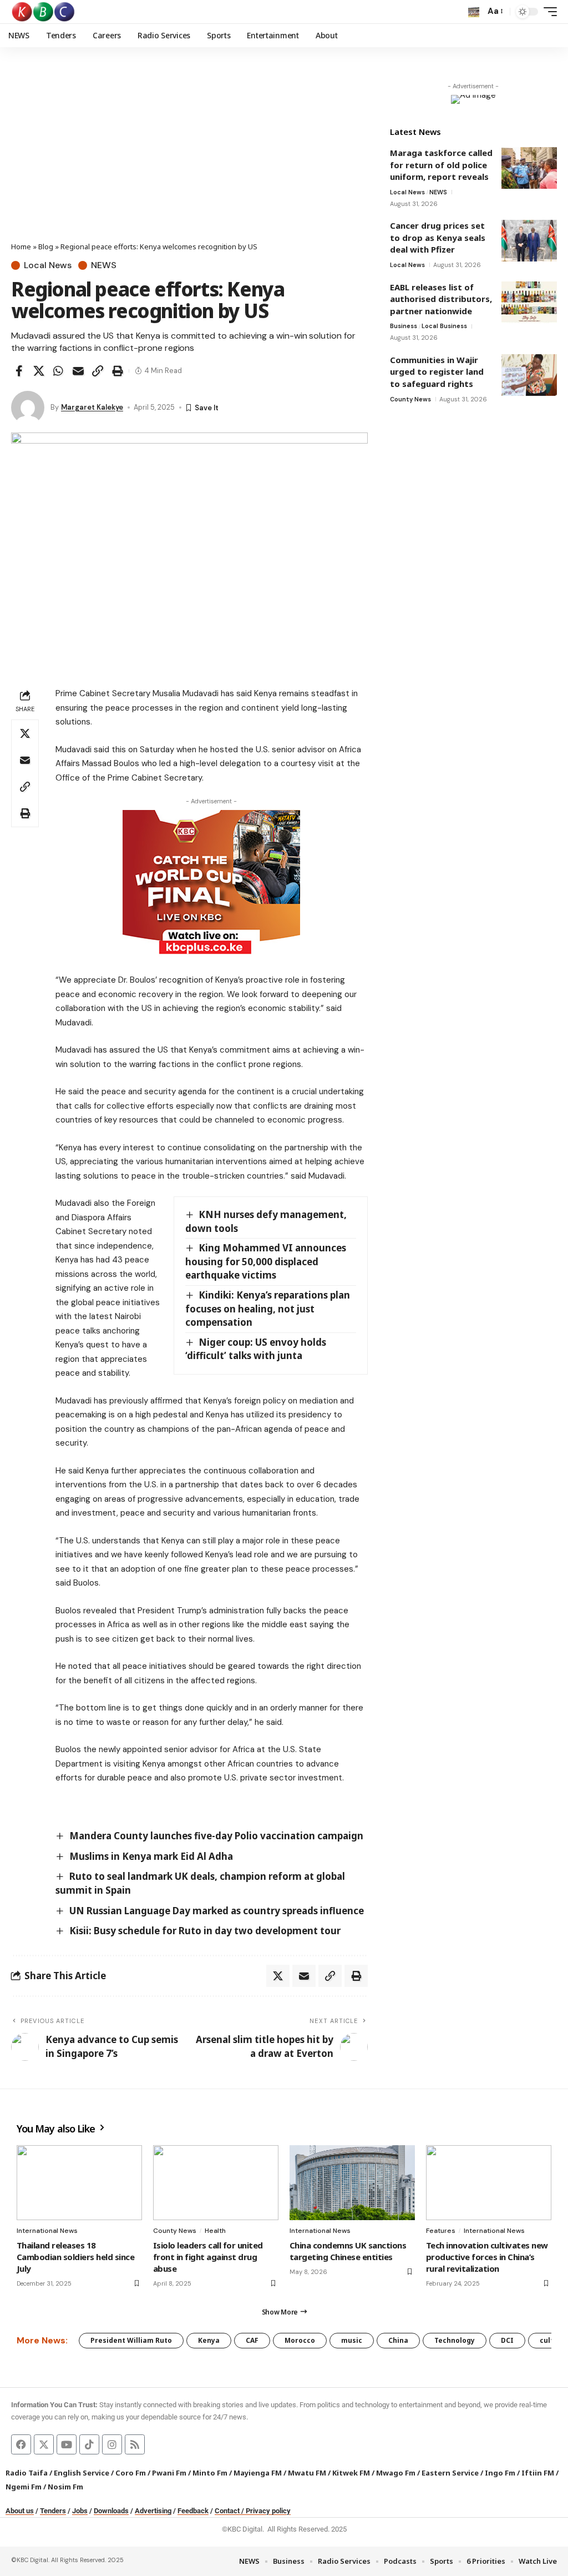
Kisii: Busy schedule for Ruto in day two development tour (205, 1931)
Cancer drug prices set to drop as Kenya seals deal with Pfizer (438, 237)
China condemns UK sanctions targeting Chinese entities (348, 2251)
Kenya (209, 2340)
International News (47, 2231)
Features (441, 2231)
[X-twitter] (44, 2444)
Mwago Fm (396, 2473)
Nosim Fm (65, 2487)
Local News (48, 265)
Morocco (300, 2340)
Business (404, 326)
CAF (252, 2340)
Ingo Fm (500, 2473)
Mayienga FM (258, 2473)
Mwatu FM (307, 2473)
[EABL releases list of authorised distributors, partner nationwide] (529, 302)
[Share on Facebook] (19, 371)
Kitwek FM (351, 2473)
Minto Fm (210, 2473)
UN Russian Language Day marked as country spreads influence (217, 1911)
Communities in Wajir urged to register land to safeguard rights (437, 372)
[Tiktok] (89, 2444)
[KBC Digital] (44, 12)
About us (20, 2511)
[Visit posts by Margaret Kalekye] (28, 407)
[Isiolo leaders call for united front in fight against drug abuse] (216, 2183)
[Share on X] (39, 371)
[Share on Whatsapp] (58, 371)
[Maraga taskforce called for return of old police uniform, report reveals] (529, 168)
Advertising (153, 2511)
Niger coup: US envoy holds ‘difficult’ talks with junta (256, 1349)
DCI (507, 2340)
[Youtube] (67, 2444)
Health (215, 2231)
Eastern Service (450, 2473)
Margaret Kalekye (92, 407)
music (352, 2340)
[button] (474, 12)
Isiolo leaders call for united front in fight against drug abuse (208, 2257)
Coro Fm (131, 2473)
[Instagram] (112, 2444)
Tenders (53, 2511)
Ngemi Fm (24, 2487)
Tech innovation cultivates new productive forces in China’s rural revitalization (487, 2257)
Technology (455, 2340)
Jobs (80, 2511)
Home (21, 246)
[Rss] (135, 2444)
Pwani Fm (169, 2473)
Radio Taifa (27, 2473)
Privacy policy (268, 2511)
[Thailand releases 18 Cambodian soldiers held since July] (79, 2183)
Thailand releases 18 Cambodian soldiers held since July (75, 2257)
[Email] (78, 371)
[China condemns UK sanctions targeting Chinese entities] (352, 2183)
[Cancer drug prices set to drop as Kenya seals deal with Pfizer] (529, 241)
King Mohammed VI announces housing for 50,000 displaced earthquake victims (266, 1261)
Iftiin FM (538, 2473)
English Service (82, 2473)
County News (410, 399)
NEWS (104, 265)
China (398, 2340)
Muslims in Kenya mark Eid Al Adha (151, 1856)
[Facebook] (21, 2444)
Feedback (193, 2511)
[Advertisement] (189, 158)
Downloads (111, 2511)
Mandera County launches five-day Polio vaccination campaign (216, 1836)
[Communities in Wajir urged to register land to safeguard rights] (529, 375)
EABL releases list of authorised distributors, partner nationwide (441, 299)
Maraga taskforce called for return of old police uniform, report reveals (441, 165)
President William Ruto (131, 2340)
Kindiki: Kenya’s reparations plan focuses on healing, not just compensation (268, 1309)
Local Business (444, 326)
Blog (46, 246)
